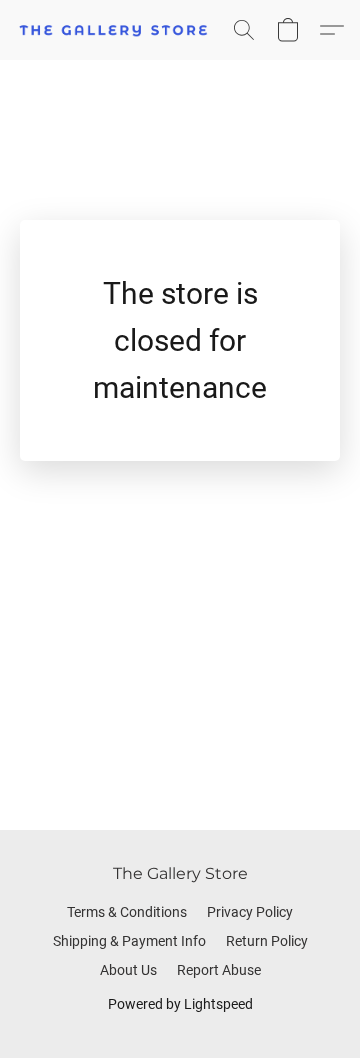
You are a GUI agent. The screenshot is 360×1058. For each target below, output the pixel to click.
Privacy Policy (250, 912)
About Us (128, 970)
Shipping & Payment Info (129, 941)
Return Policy (267, 941)
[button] (119, 30)
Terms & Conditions (127, 912)
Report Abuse (219, 970)
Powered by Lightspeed (180, 1004)
